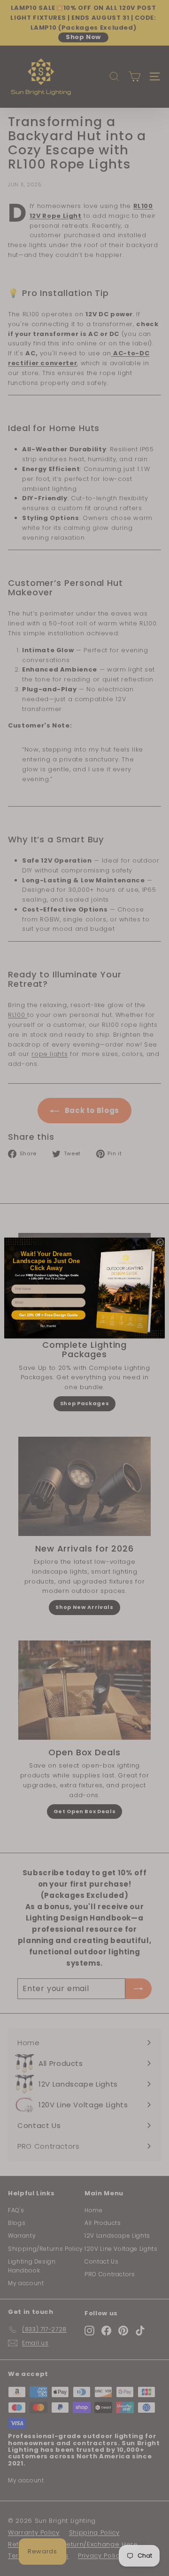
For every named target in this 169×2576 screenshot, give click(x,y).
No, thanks (48, 1326)
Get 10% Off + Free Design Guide (48, 1315)
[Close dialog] (160, 1242)
